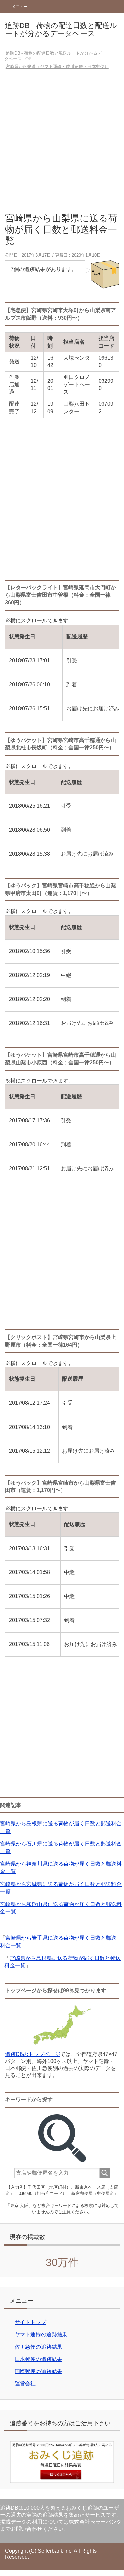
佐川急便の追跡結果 (38, 2347)
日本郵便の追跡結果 (38, 2359)
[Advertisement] (62, 143)
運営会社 (25, 2384)
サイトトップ (30, 2322)
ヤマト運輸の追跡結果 (41, 2335)
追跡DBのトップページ (33, 2054)
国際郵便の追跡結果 (38, 2371)
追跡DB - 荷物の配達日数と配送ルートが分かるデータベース (61, 29)
